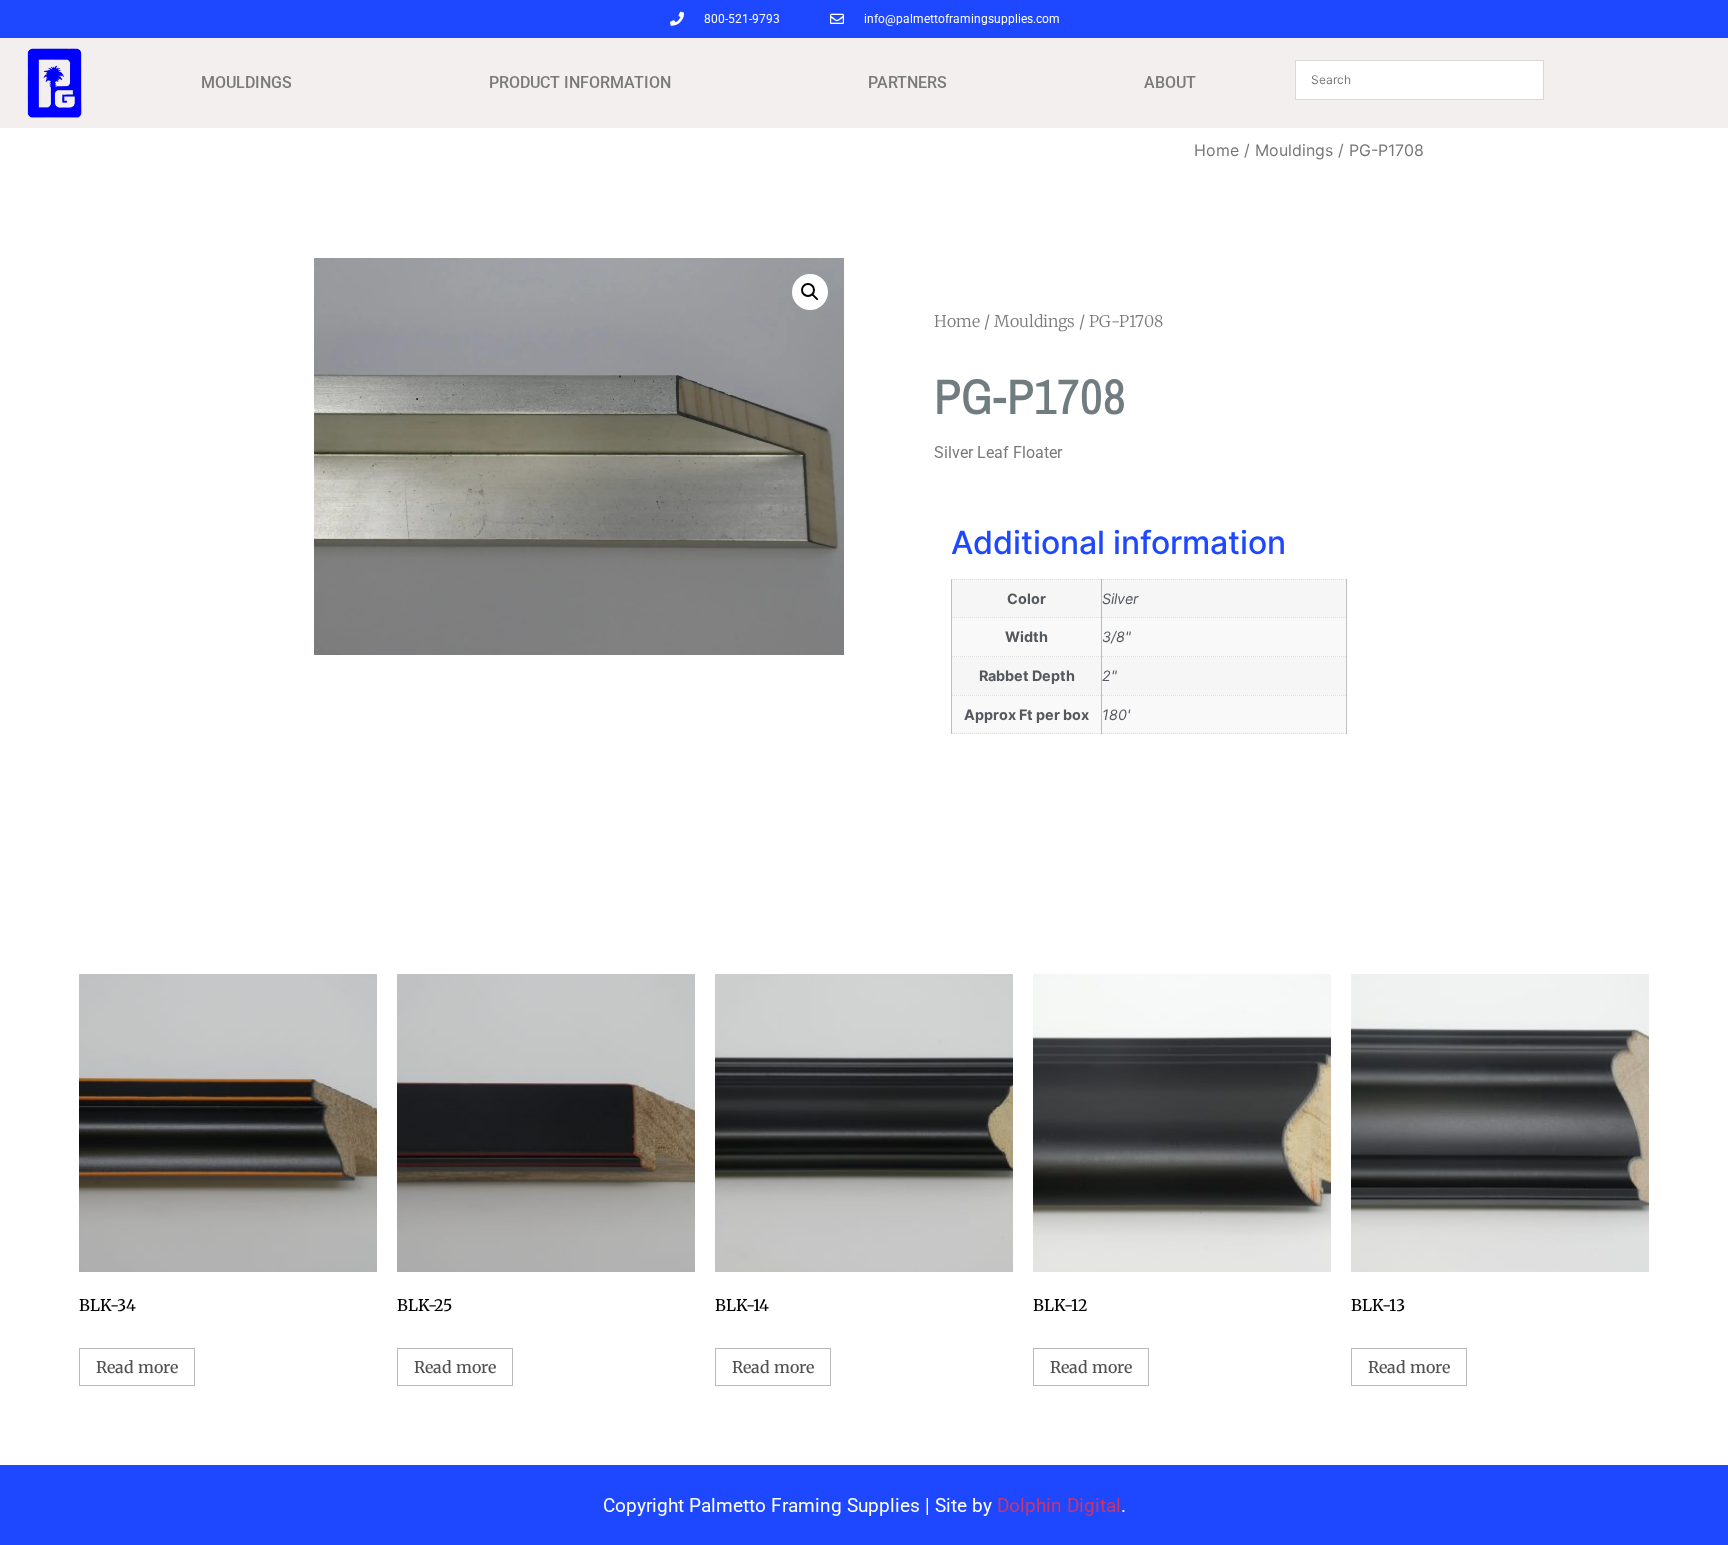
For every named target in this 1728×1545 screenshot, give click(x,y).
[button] (810, 292)
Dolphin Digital (1059, 1505)
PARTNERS (907, 82)
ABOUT (1170, 82)
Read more (137, 1367)
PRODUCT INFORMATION (580, 82)
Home (1216, 150)
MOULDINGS (246, 82)
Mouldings (1294, 150)
